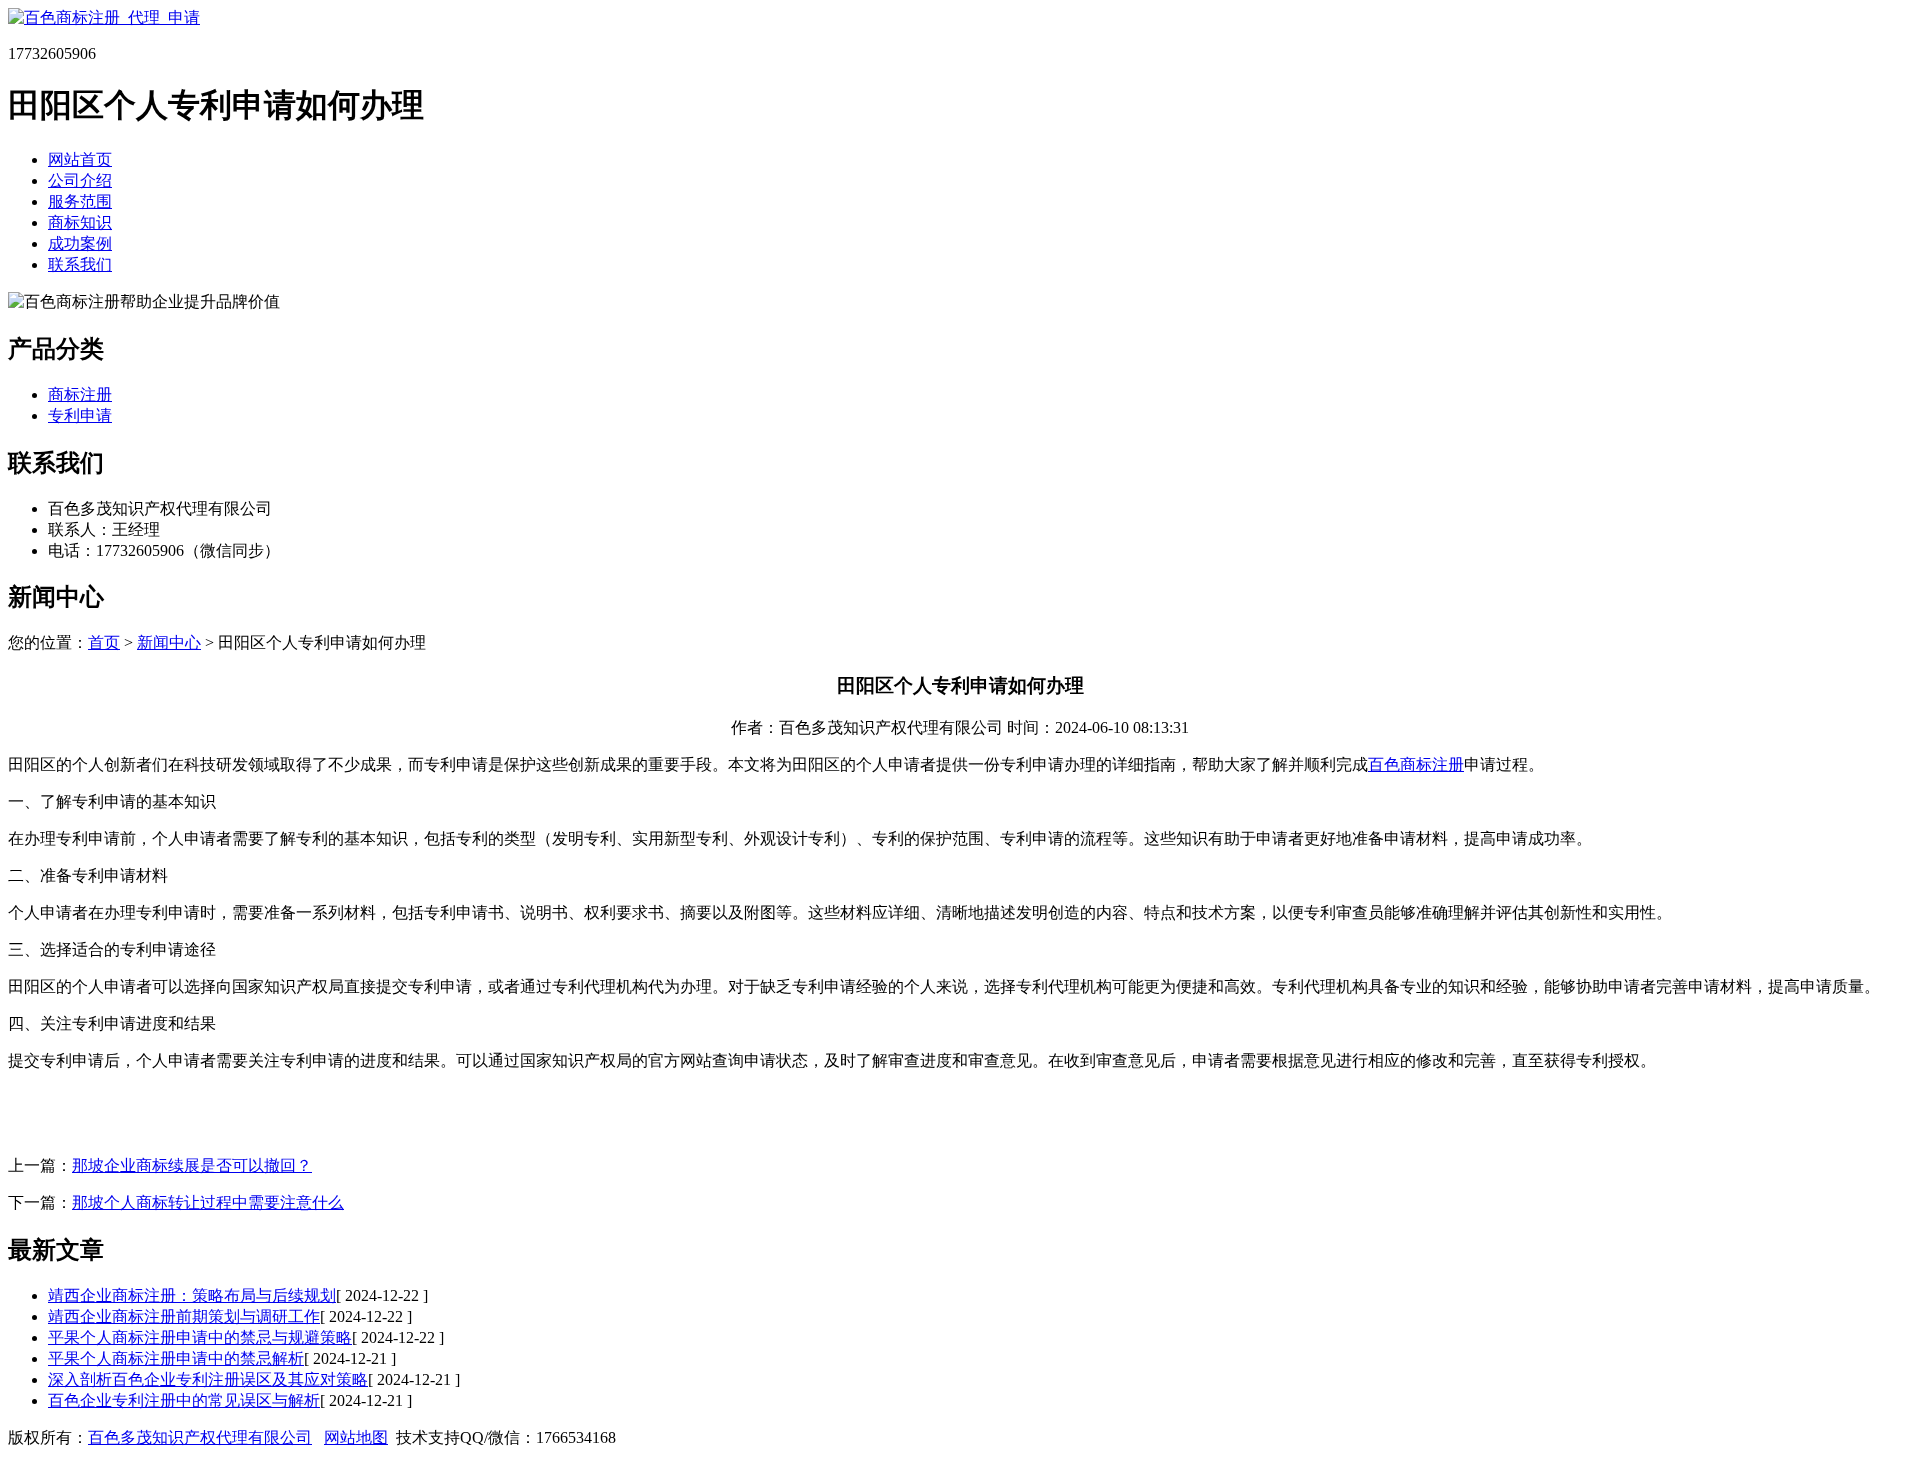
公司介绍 (80, 180)
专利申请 (80, 415)
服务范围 (80, 201)
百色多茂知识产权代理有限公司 (200, 1437)
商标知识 (80, 222)
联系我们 (80, 264)
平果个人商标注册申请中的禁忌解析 (176, 1358)
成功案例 (80, 243)
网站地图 (356, 1437)
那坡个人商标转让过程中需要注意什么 (208, 1202)
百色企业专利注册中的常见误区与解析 (184, 1400)
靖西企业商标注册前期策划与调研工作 (184, 1316)
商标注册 (80, 394)
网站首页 (80, 159)
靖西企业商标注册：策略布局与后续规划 (192, 1295)
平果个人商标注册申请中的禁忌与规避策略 (200, 1337)
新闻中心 (169, 642)
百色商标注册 (1416, 764)
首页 (104, 642)
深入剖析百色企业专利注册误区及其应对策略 (208, 1379)
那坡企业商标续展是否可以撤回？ (192, 1165)
